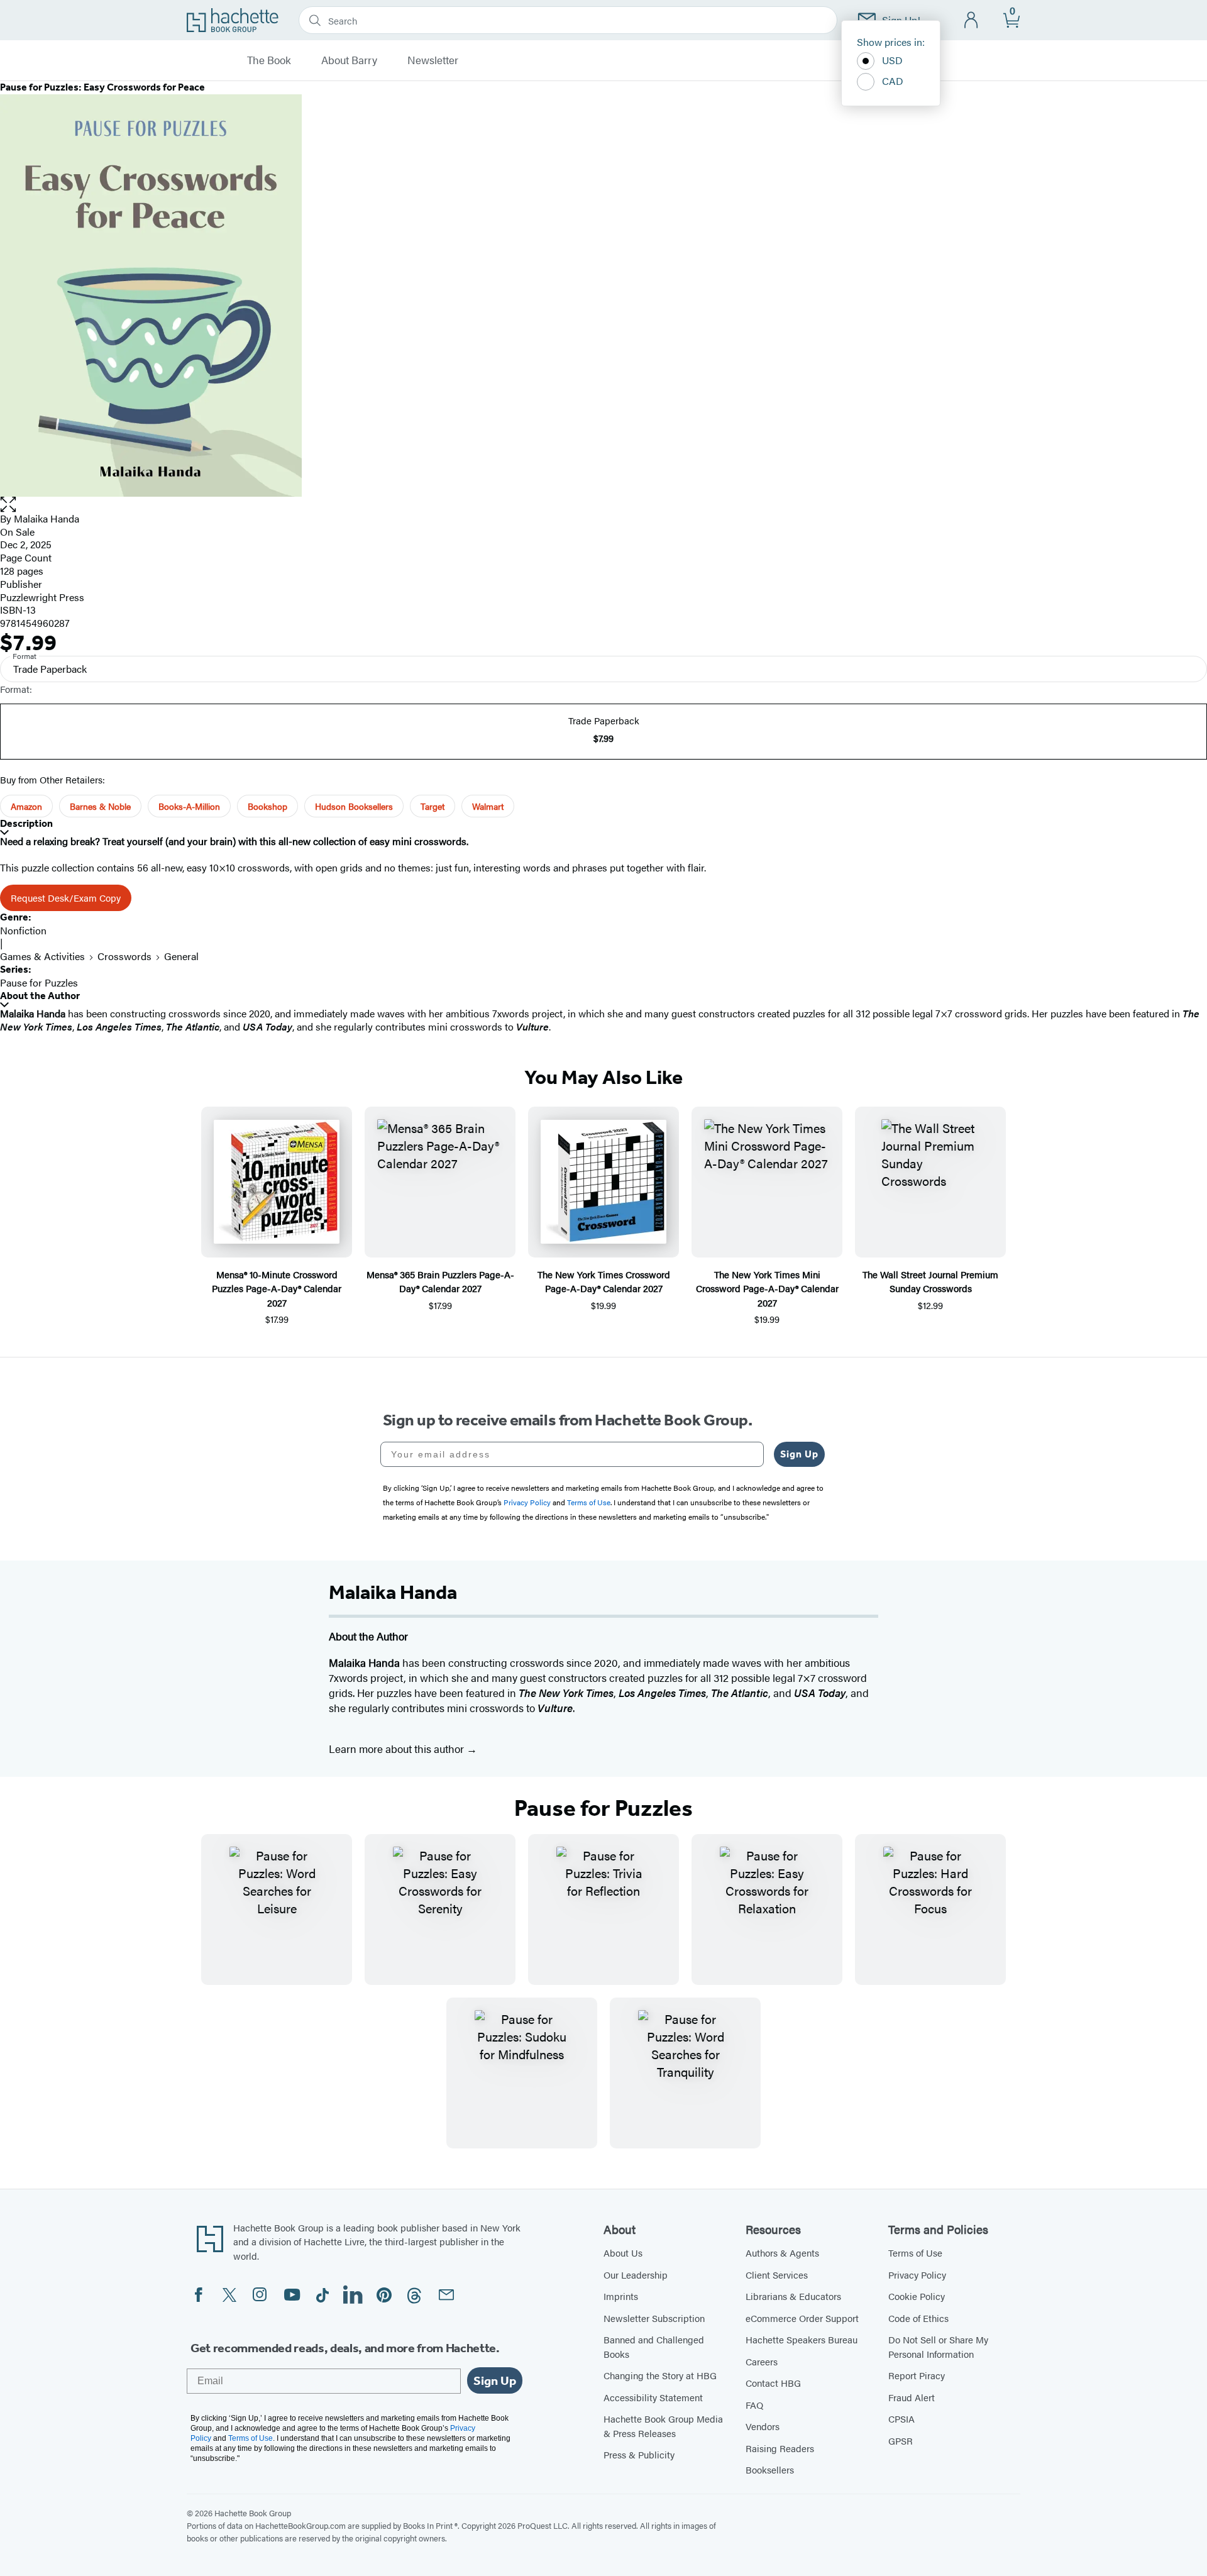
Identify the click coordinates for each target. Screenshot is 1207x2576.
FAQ (754, 2405)
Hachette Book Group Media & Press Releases (663, 2426)
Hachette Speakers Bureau (802, 2339)
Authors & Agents (782, 2253)
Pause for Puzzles (39, 982)
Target (433, 806)
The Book (269, 60)
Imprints (621, 2296)
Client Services (777, 2275)
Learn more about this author (398, 1749)
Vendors (763, 2426)
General (181, 956)
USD (892, 60)
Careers (762, 2361)
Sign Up (799, 1454)
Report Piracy (917, 2375)
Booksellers (770, 2469)
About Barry (349, 60)
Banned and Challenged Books (654, 2347)
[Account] (972, 20)
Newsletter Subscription (654, 2318)
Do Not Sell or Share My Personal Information (938, 2347)
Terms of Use (915, 2253)
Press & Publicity (639, 2454)
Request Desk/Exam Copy (66, 898)
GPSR (901, 2441)
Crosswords (124, 956)
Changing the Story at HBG (660, 2375)
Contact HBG (773, 2383)
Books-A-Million (189, 806)
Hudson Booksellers (354, 806)
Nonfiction (23, 930)
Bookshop (267, 806)
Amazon (26, 806)
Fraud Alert (912, 2397)
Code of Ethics (918, 2318)
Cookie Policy (917, 2296)
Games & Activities (42, 956)
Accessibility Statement (653, 2397)
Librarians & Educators (793, 2296)
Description (26, 823)
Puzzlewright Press (42, 597)
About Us (623, 2253)
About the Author (40, 996)
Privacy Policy (917, 2275)
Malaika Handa (47, 518)
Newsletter (433, 60)
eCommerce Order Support (802, 2318)
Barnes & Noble (100, 806)
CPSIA (901, 2418)
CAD (893, 81)
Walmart (488, 806)
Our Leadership (636, 2275)
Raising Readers (780, 2448)
